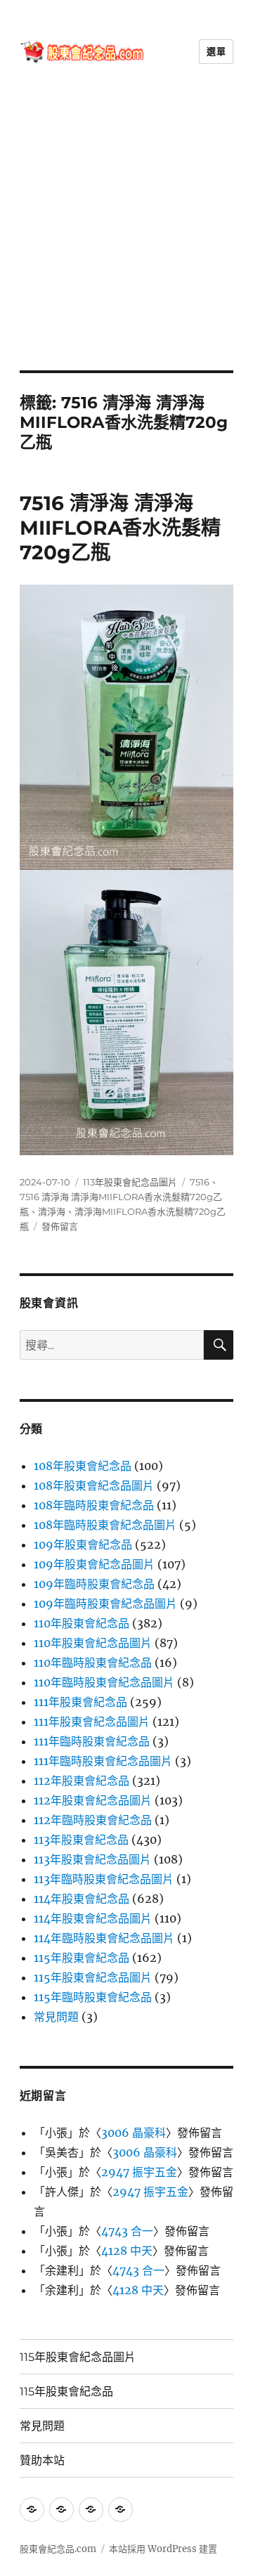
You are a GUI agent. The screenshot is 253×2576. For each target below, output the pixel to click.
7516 (200, 1182)
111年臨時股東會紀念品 (92, 1741)
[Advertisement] (126, 237)
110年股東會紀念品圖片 (93, 1643)
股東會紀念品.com (58, 2549)
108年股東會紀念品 (83, 1466)
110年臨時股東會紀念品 (93, 1663)
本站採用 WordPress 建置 (163, 2549)
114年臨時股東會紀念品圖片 (104, 1938)
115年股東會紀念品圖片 (93, 1977)
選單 (216, 51)
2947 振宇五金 (139, 2172)
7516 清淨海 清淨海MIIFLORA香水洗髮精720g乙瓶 (120, 528)
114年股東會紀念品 (82, 1899)
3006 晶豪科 (134, 2133)
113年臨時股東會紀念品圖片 (104, 1879)
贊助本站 (42, 2460)
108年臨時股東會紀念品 (94, 1505)
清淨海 (52, 1211)
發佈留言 (60, 1226)
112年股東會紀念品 (82, 1781)
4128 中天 (127, 2251)
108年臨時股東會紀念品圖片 (105, 1525)
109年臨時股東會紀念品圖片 (105, 1604)
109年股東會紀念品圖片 (94, 1564)
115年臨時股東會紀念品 (93, 1997)
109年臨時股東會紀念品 (94, 1584)
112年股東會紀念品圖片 (93, 1800)
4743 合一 (127, 2231)
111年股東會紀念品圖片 (92, 1722)
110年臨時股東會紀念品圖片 (104, 1682)
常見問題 (56, 2017)
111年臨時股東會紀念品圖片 (103, 1761)
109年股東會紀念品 (83, 1544)
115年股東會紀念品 (82, 1958)
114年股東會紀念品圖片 (93, 1918)
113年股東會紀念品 (81, 1840)
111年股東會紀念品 (80, 1702)
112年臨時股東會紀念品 (93, 1820)
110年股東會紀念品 (82, 1623)
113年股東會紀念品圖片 (130, 1182)
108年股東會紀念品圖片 (94, 1485)
